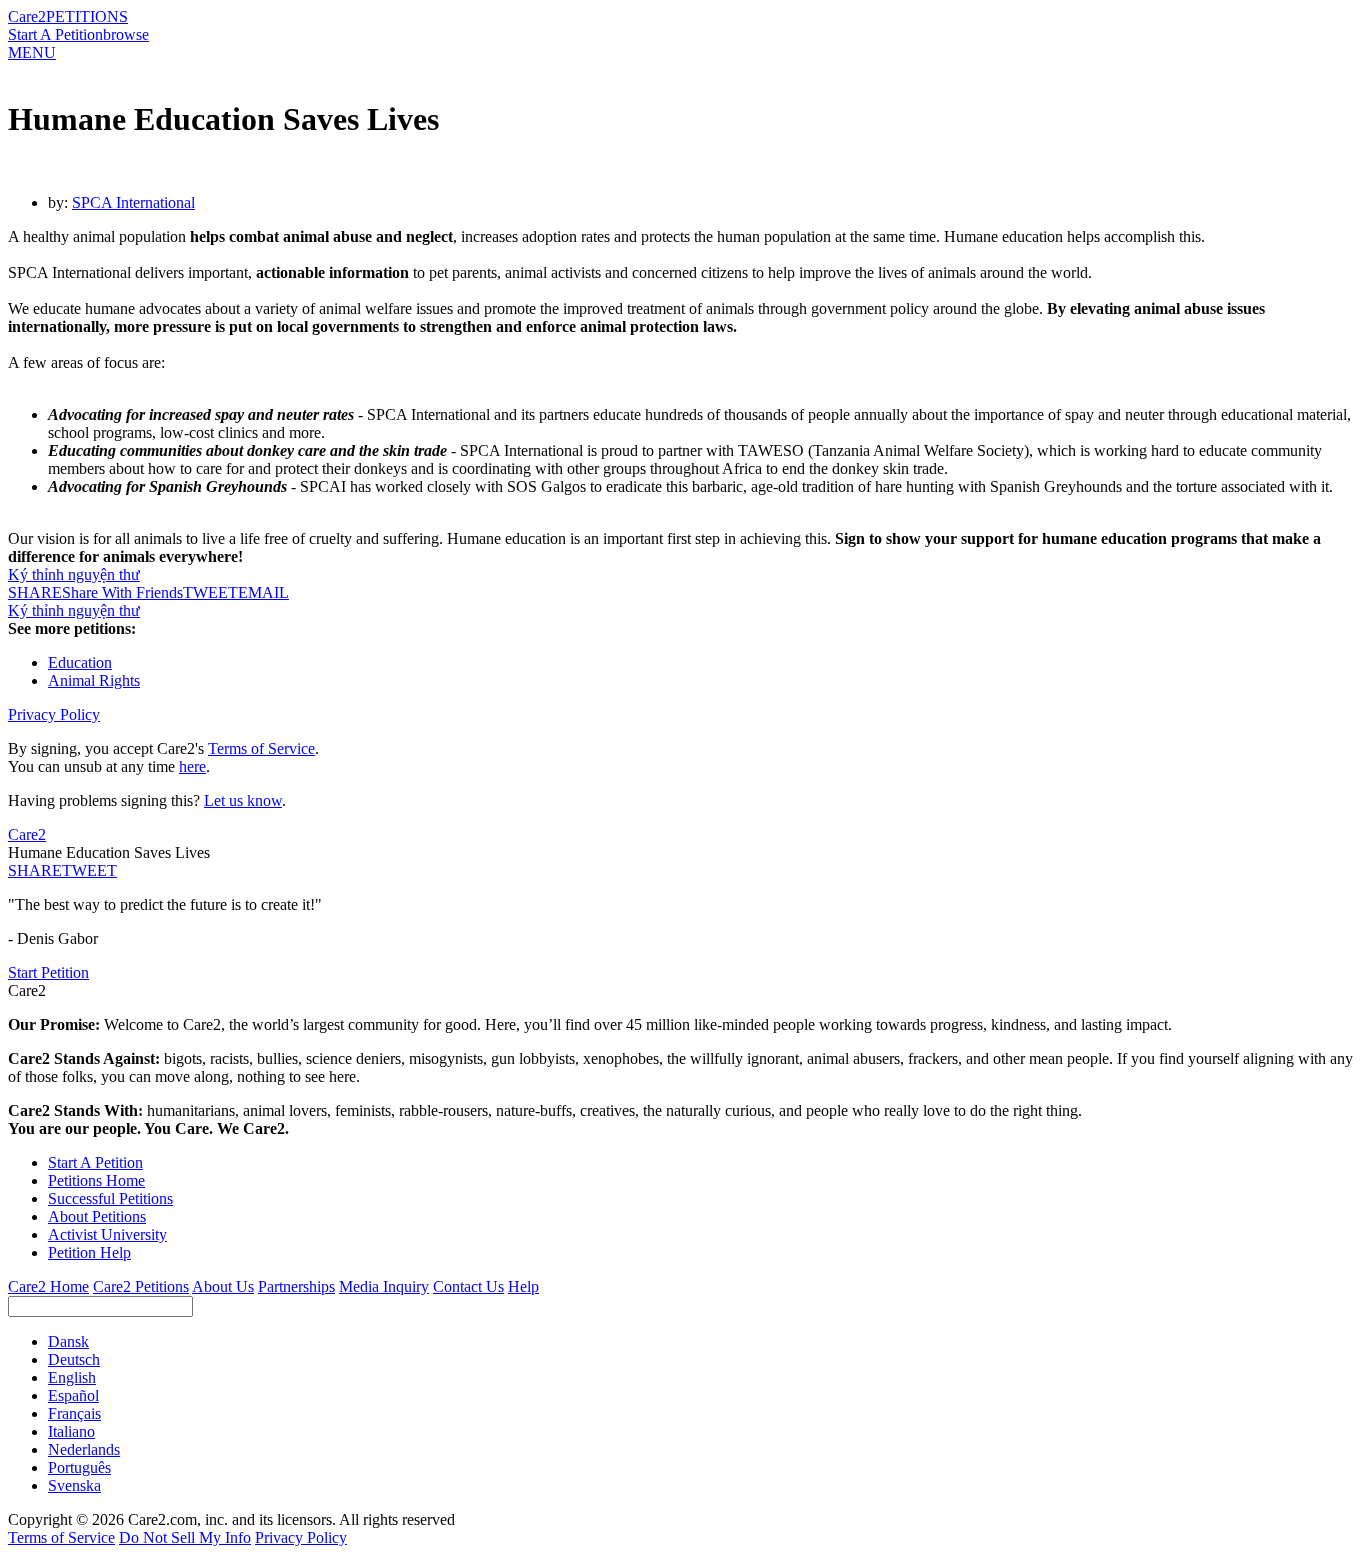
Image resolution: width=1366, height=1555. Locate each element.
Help (523, 1286)
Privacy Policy (54, 714)
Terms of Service (261, 748)
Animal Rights (94, 680)
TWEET (210, 592)
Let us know (243, 800)
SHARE (35, 870)
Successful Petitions (110, 1198)
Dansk (68, 1341)
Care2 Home (48, 1286)
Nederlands (84, 1449)
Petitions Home (96, 1180)
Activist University (107, 1234)
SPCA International (133, 202)
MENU (32, 52)
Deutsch (74, 1359)
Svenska (74, 1485)
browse (126, 34)
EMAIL (263, 592)
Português (79, 1467)
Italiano (71, 1431)
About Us (223, 1286)
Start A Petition (55, 34)
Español (73, 1395)
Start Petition (48, 972)
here (192, 766)
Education (80, 662)
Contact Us (468, 1286)
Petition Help (89, 1252)
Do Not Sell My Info (185, 1537)
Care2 (27, 16)
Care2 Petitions (141, 1286)
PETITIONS (87, 16)
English (72, 1377)
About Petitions (97, 1216)
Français (74, 1413)
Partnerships (296, 1286)
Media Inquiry (384, 1286)
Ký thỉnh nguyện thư (74, 574)
